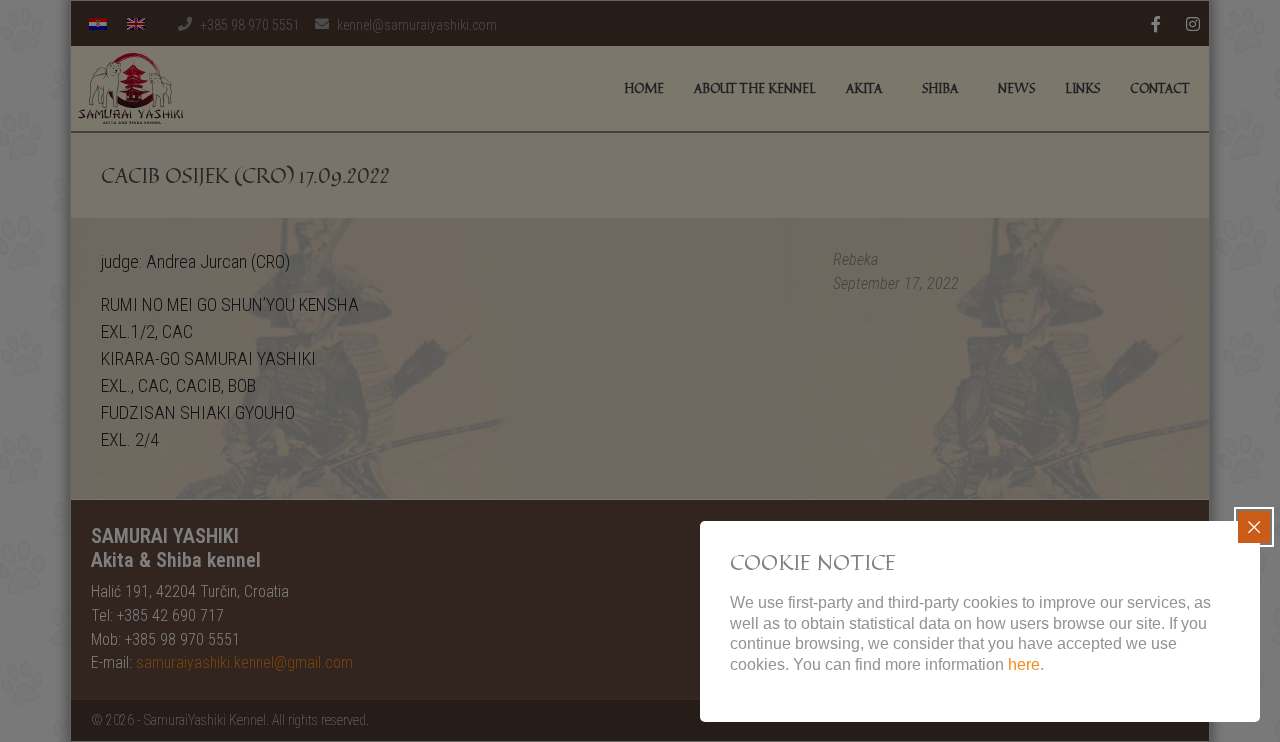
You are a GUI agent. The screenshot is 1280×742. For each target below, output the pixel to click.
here (1024, 664)
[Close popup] (1254, 527)
